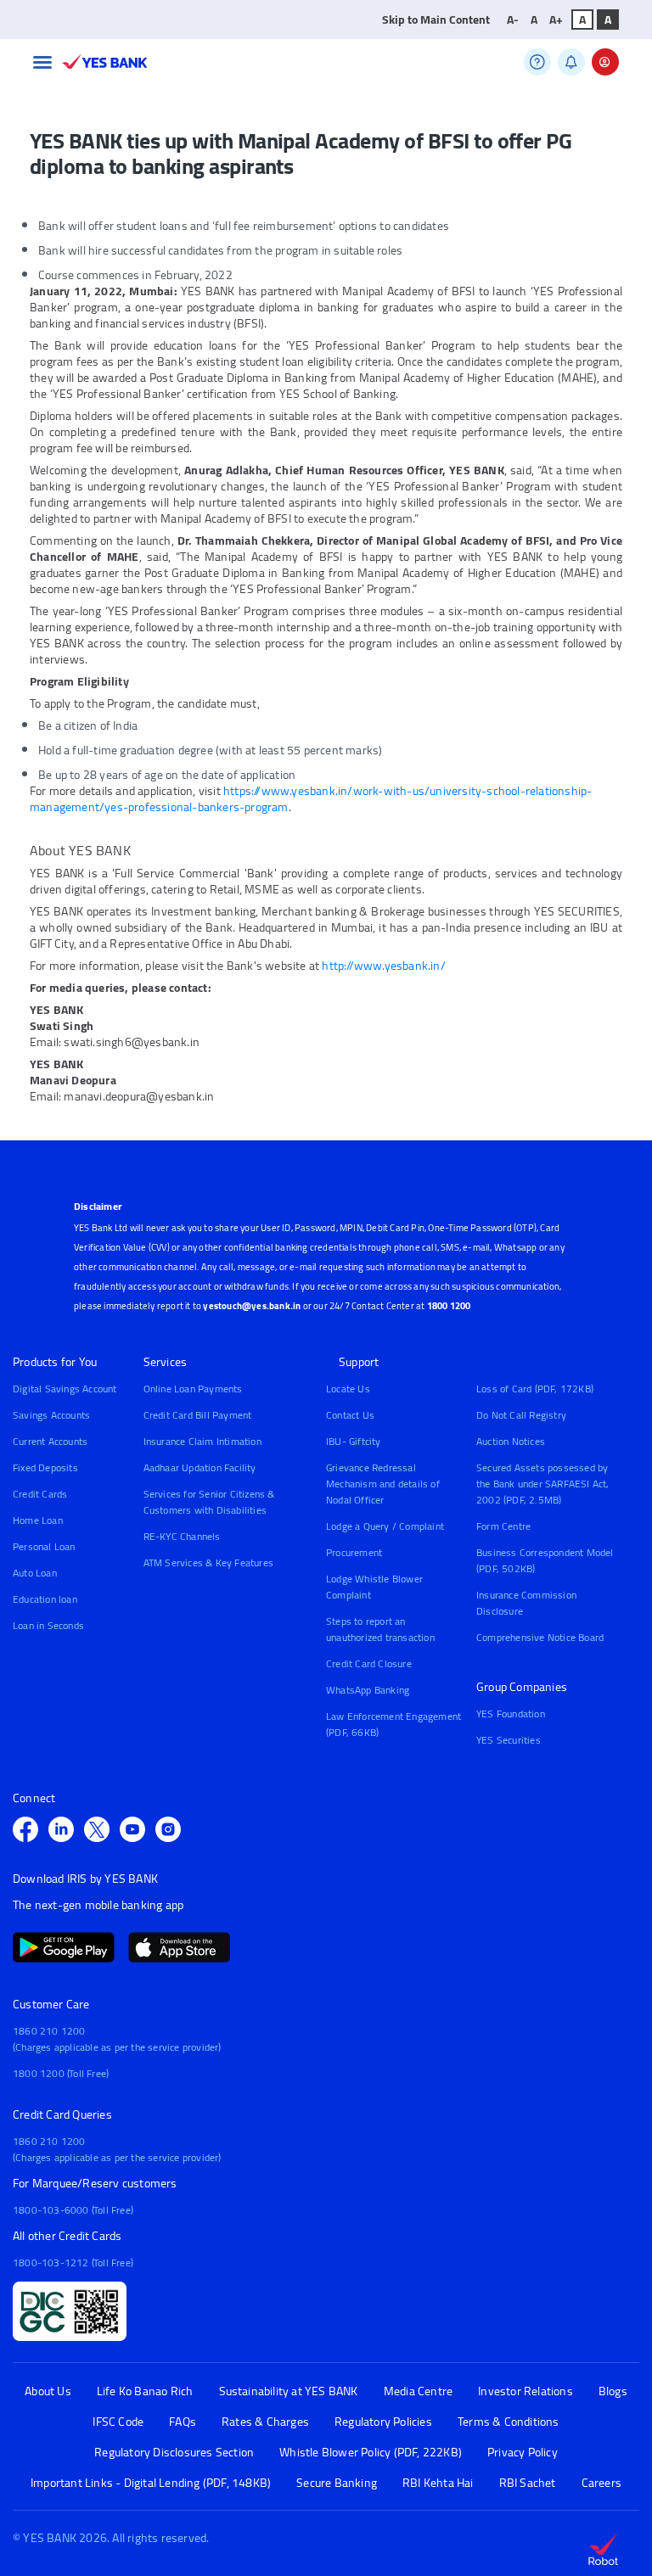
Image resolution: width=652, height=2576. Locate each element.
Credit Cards (40, 1494)
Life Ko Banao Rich (145, 2391)
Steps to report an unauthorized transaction (380, 1629)
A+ (556, 20)
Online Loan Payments (193, 1389)
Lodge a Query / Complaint (385, 1526)
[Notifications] (571, 62)
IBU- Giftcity (354, 1441)
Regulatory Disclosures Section (174, 2453)
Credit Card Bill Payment (198, 1415)
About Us (48, 2391)
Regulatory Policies (383, 2422)
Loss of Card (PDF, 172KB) (535, 1389)
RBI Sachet (528, 2483)
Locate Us (348, 1389)
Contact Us (350, 1415)
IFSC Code (118, 2422)
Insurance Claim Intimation (202, 1441)
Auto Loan (35, 1573)
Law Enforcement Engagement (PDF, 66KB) (393, 1724)
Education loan (45, 1599)
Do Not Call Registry (521, 1415)
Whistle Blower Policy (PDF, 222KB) (371, 2453)
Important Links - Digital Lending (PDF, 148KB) (151, 2483)
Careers (601, 2483)
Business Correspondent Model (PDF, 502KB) (545, 1560)
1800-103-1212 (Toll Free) (73, 2262)
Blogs (613, 2391)
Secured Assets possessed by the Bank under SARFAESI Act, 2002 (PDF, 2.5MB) (543, 1484)
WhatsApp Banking (368, 1690)
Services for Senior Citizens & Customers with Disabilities (209, 1502)
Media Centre (418, 2391)
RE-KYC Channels (182, 1536)
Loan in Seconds (48, 1625)
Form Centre (503, 1526)
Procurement (354, 1552)
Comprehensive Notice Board (540, 1637)
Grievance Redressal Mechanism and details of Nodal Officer (383, 1484)
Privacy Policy (523, 2453)
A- (513, 20)
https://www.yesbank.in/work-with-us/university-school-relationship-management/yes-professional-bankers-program (311, 799)
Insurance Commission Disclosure (526, 1603)
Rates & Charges (265, 2422)
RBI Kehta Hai (438, 2483)
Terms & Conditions (509, 2422)
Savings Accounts (51, 1415)
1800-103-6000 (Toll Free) (73, 2210)
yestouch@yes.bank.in (252, 1306)
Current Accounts (50, 1441)
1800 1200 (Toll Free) (61, 2073)
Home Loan (38, 1520)
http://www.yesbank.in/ (383, 966)
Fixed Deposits (45, 1467)
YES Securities (509, 1740)
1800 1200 (449, 1306)
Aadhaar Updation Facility (200, 1467)
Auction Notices (511, 1441)
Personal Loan (44, 1546)
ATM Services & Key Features (208, 1562)
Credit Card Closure (369, 1663)
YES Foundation (511, 1714)
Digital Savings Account (65, 1389)
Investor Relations (526, 2391)
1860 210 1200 (49, 2031)
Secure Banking (337, 2483)
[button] (42, 62)
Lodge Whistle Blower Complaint (374, 1587)
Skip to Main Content (436, 20)
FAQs (183, 2422)
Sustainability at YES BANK (289, 2391)
